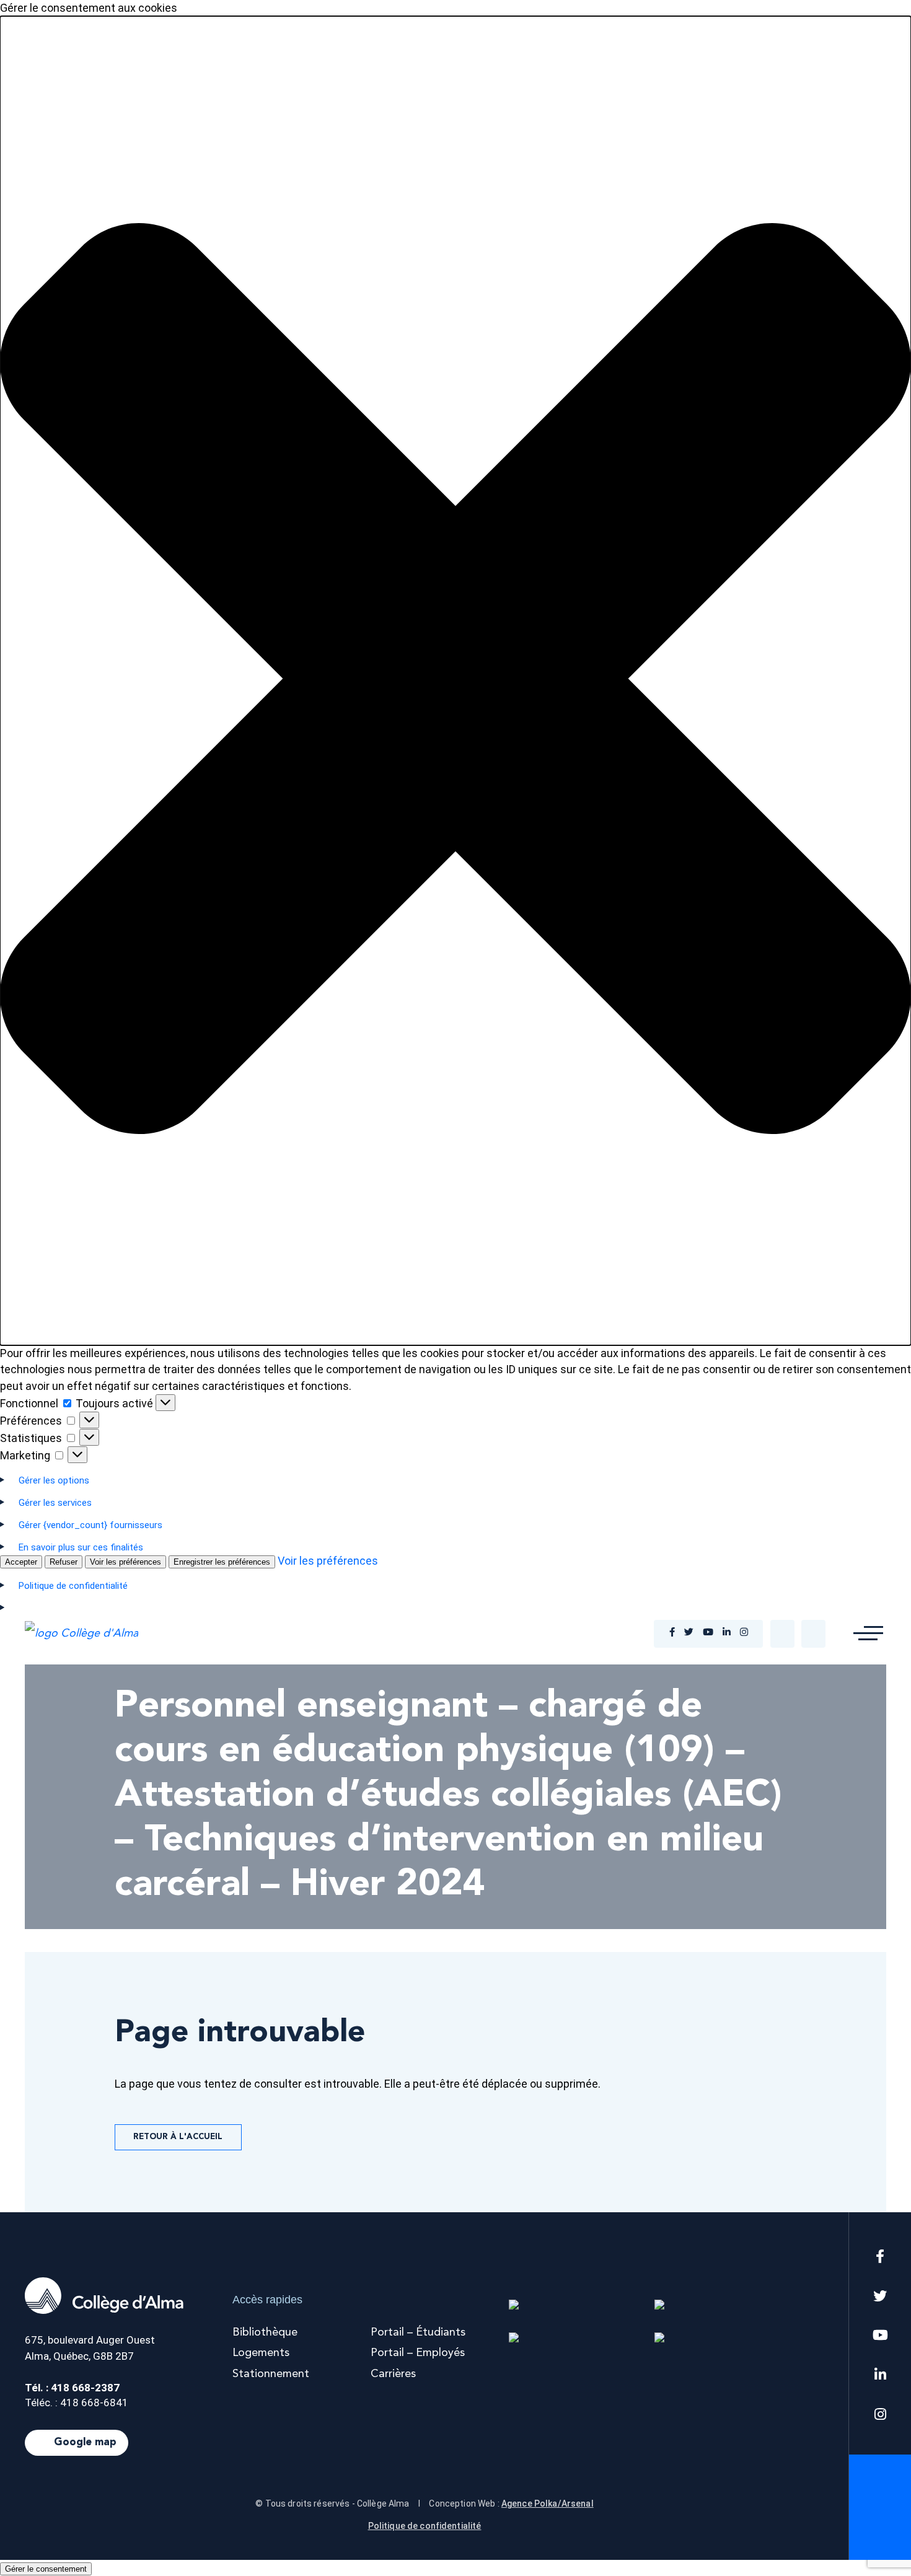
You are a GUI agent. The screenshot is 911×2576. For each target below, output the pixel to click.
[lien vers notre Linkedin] (727, 1633)
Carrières (393, 2374)
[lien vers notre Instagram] (744, 1633)
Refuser (64, 1562)
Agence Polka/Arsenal (548, 2503)
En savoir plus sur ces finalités (81, 1547)
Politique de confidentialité (425, 2526)
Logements (261, 2353)
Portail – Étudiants (418, 2332)
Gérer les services (55, 1503)
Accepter (21, 1562)
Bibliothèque (265, 2332)
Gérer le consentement (46, 2569)
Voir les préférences (125, 1562)
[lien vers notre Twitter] (689, 1633)
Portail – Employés (418, 2353)
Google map (85, 2442)
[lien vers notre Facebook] (672, 1633)
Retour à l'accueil (178, 2137)
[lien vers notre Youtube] (708, 1633)
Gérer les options (54, 1480)
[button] (455, 681)
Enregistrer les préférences (222, 1562)
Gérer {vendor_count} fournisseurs (90, 1525)
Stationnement (271, 2374)
